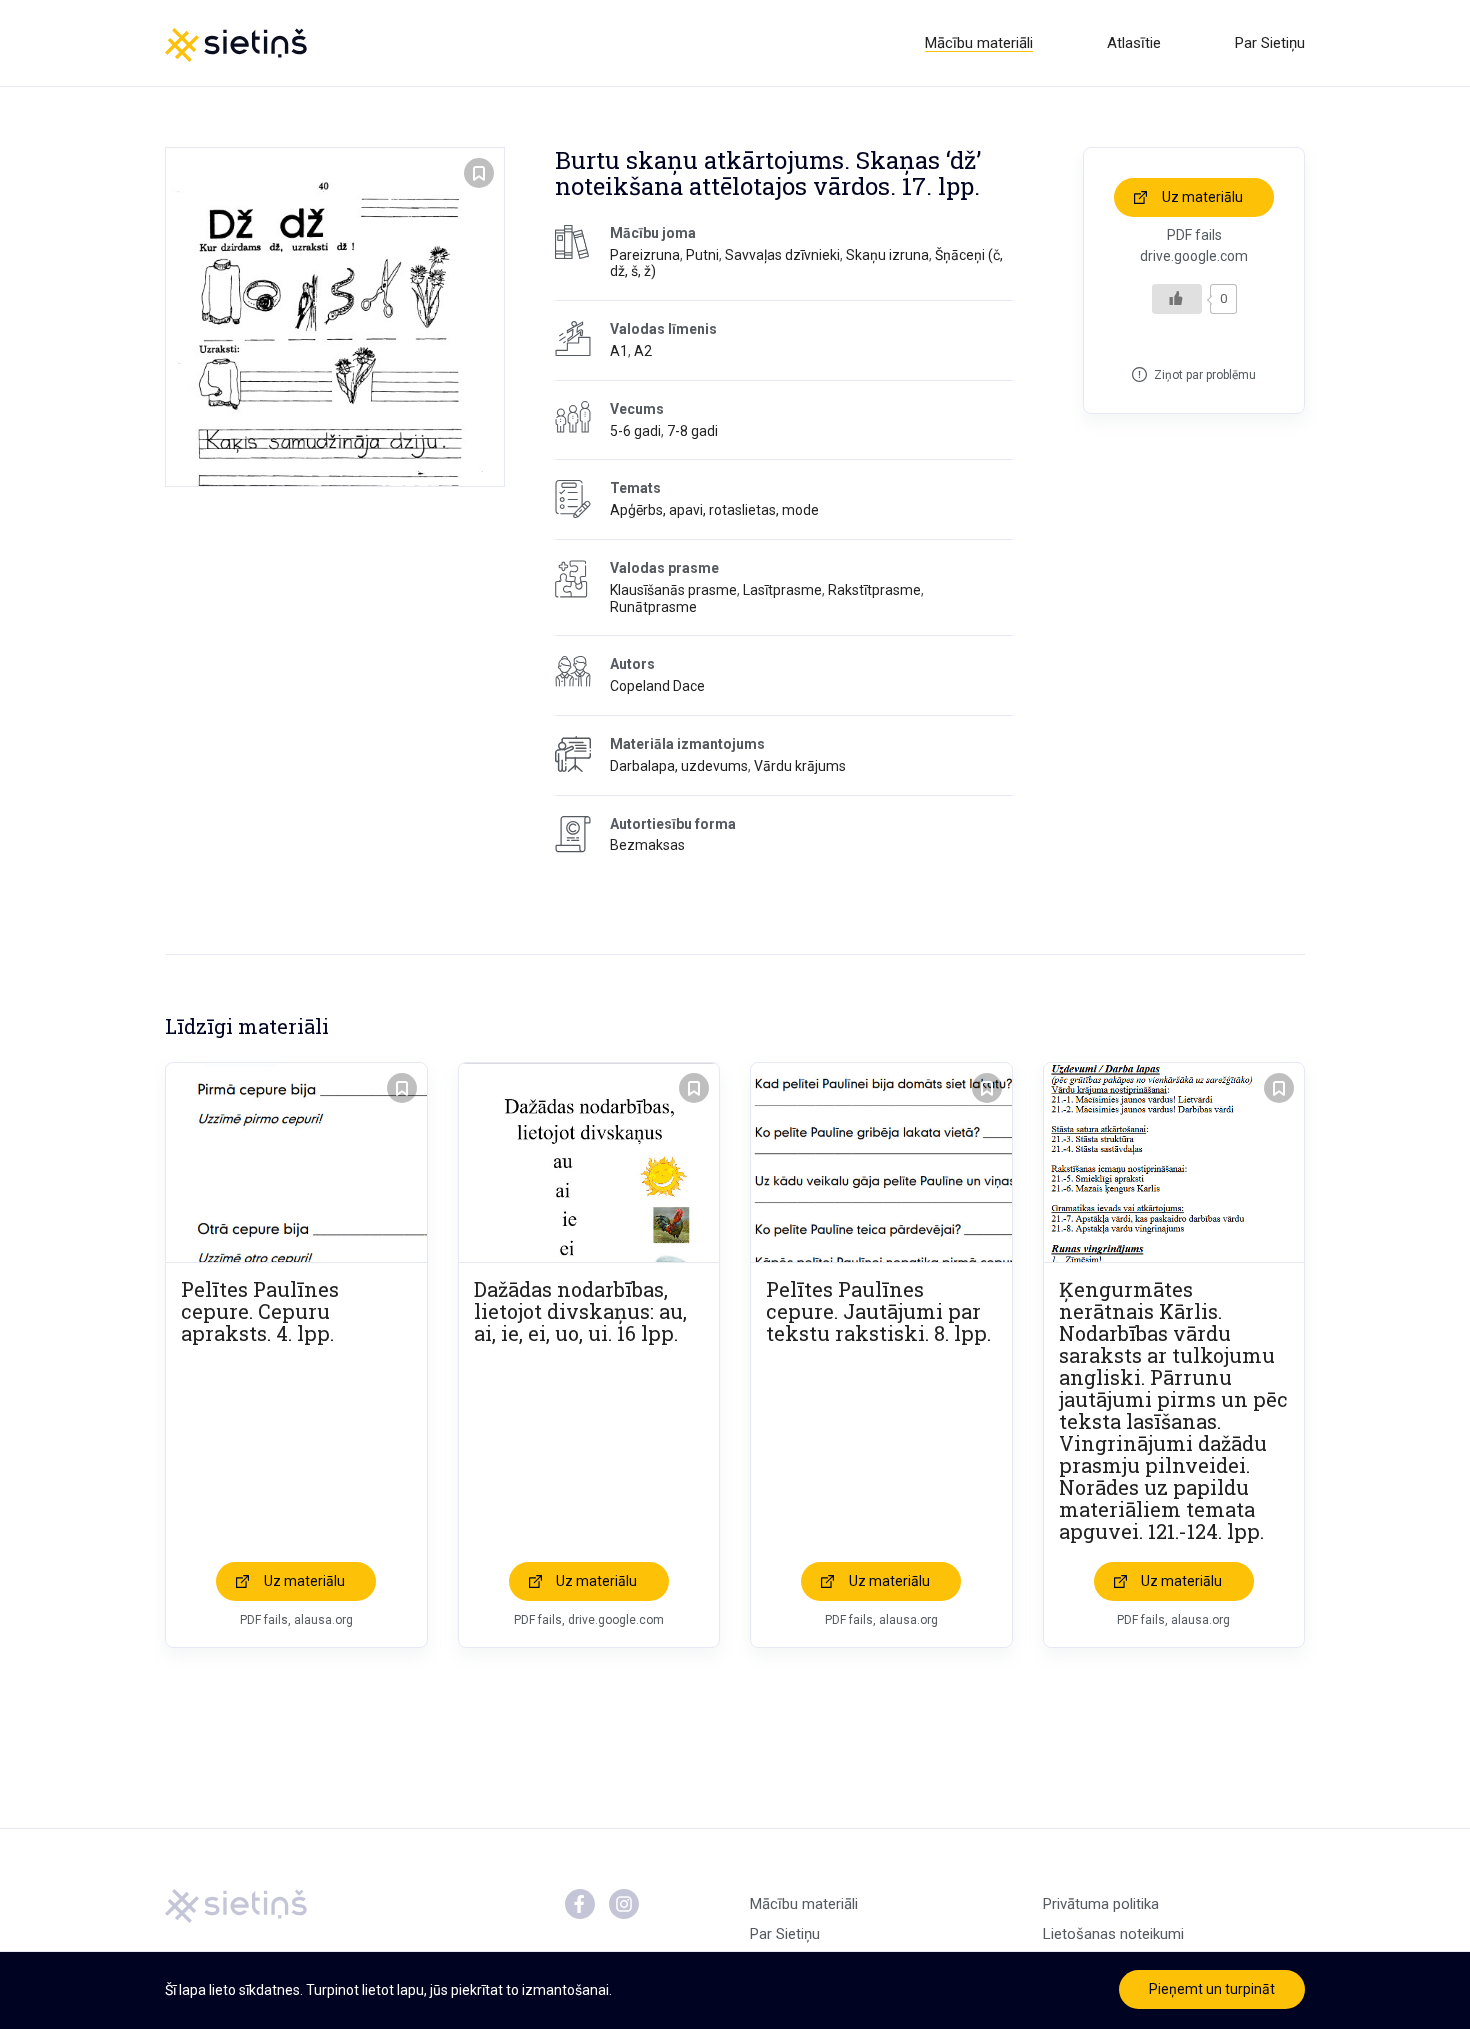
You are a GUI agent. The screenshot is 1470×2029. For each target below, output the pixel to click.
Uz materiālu (1202, 197)
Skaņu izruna (887, 255)
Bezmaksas (647, 845)
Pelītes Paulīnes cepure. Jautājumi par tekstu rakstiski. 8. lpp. (878, 1311)
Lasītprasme (782, 590)
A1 (619, 351)
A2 (643, 351)
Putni (702, 255)
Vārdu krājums (800, 766)
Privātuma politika (1101, 1904)
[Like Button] (1177, 299)
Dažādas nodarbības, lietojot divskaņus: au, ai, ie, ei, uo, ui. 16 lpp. (580, 1311)
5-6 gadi (635, 431)
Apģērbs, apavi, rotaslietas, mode (714, 510)
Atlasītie (1134, 43)
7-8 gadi (692, 431)
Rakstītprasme (874, 590)
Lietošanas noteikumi (1113, 1934)
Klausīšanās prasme (673, 590)
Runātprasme (653, 607)
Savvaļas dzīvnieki (782, 255)
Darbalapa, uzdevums (679, 766)
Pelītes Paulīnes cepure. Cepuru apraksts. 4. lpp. (260, 1311)
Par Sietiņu (1270, 43)
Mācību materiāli (979, 43)
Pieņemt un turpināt (1212, 1989)
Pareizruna (645, 255)
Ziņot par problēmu (1205, 375)
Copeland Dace (657, 686)
